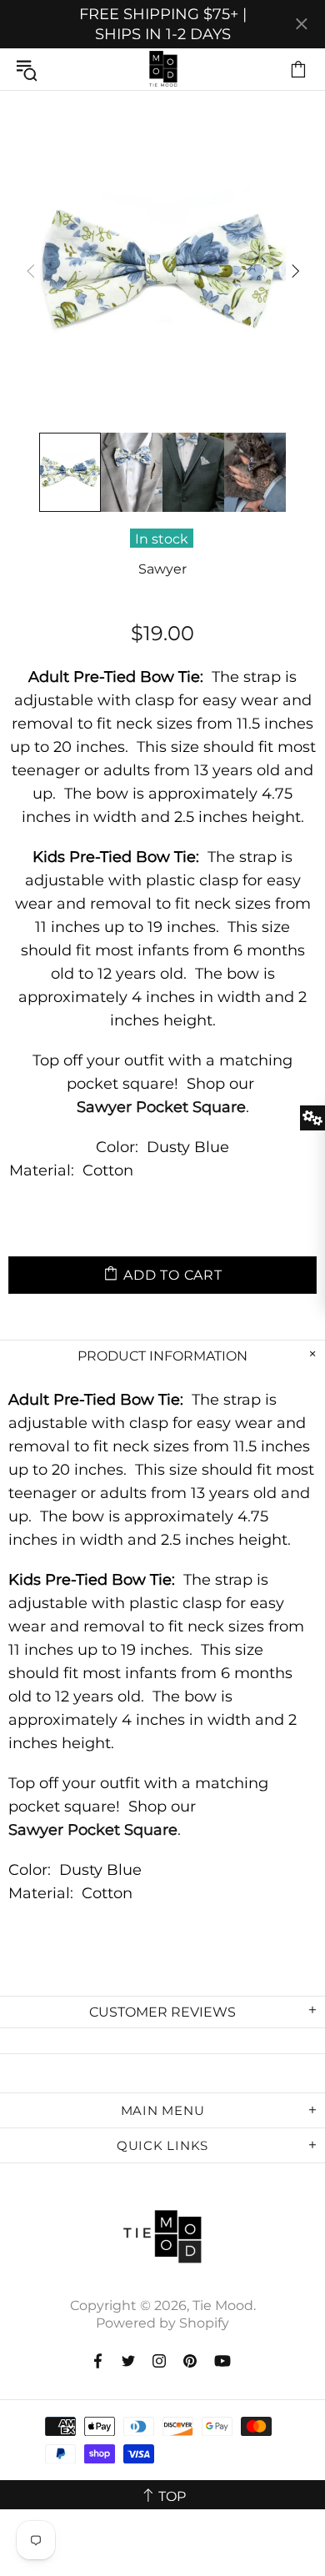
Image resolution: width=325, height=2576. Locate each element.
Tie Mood (162, 69)
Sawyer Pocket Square (161, 1107)
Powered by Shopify (162, 2323)
